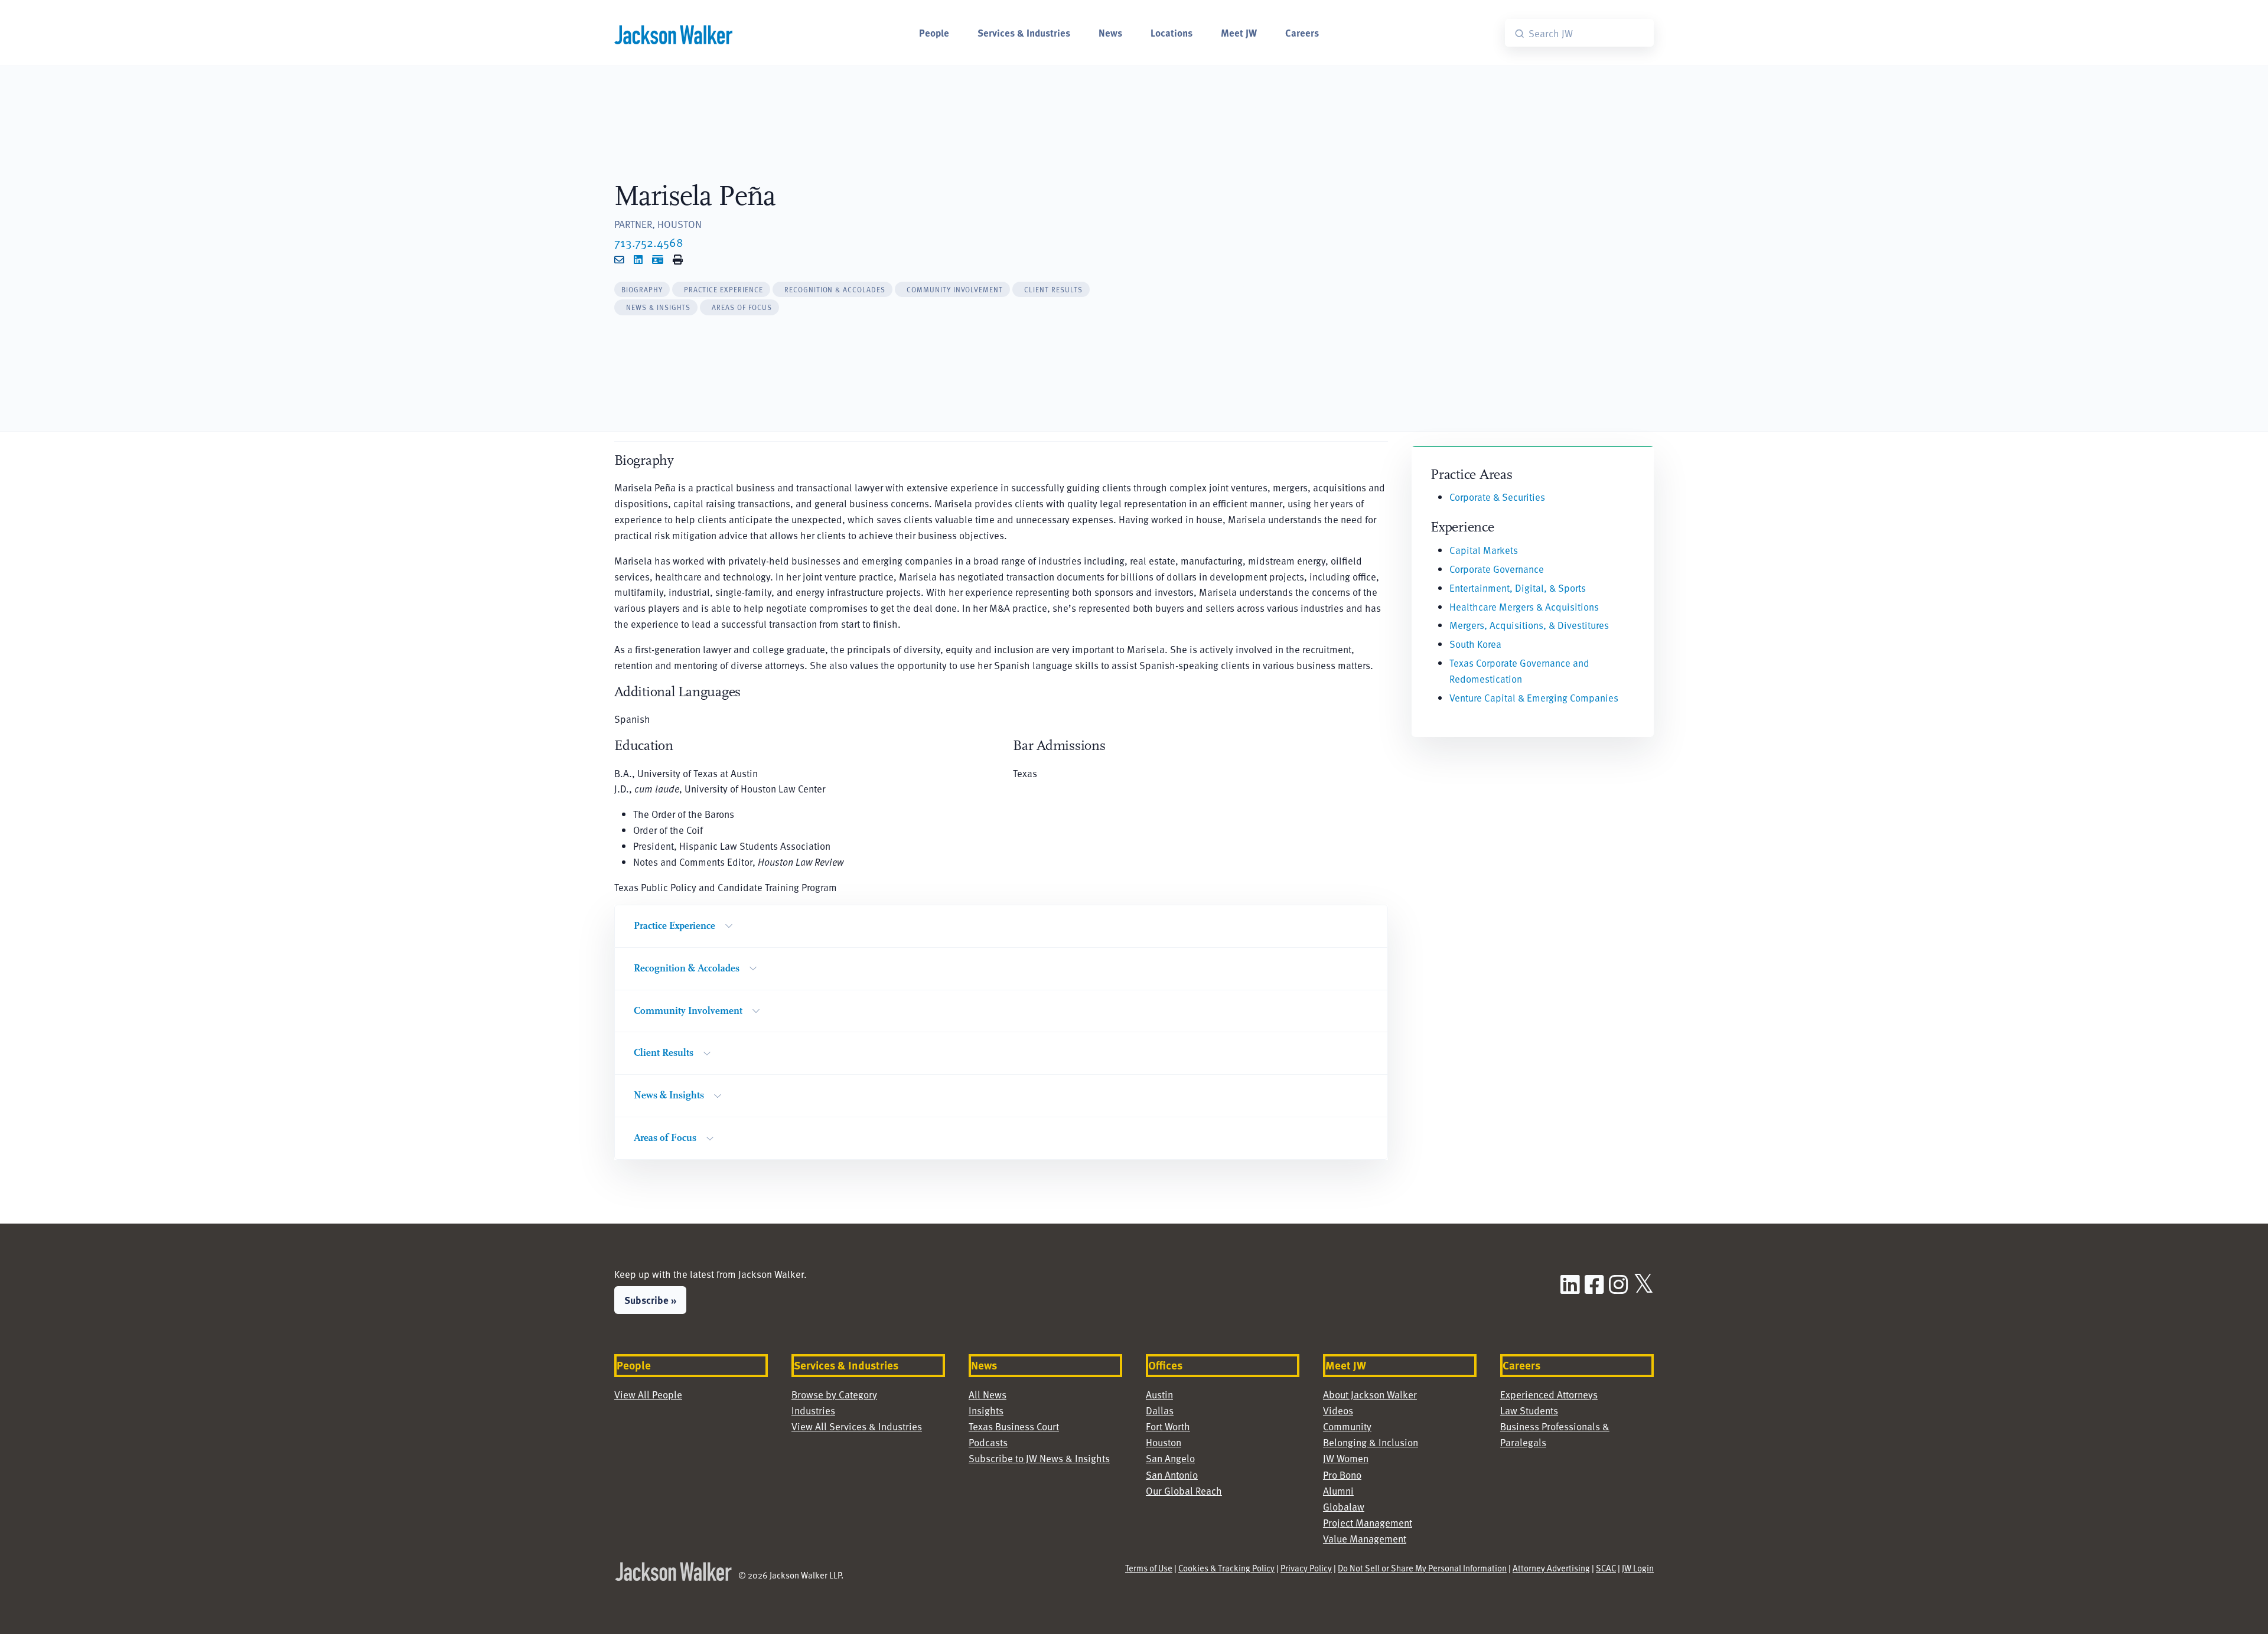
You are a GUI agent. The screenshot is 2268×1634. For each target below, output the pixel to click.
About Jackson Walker (1370, 1394)
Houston (1164, 1442)
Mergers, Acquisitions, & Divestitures (1529, 625)
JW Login (1638, 1568)
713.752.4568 (649, 242)
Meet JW (1239, 32)
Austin (1159, 1394)
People (934, 32)
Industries (813, 1410)
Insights (986, 1410)
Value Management (1365, 1538)
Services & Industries (1024, 32)
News (1110, 32)
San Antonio (1172, 1475)
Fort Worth (1168, 1426)
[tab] (642, 290)
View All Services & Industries (857, 1426)
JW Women (1346, 1458)
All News (988, 1394)
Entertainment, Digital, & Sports (1518, 588)
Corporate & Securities (1497, 497)
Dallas (1160, 1410)
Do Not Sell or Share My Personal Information (1422, 1568)
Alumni (1338, 1491)
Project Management (1368, 1522)
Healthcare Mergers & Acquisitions (1524, 606)
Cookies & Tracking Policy (1226, 1568)
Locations (1172, 32)
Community (1347, 1426)
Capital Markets (1484, 550)
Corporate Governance (1497, 569)
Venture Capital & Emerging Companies (1534, 697)
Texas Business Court (1014, 1426)
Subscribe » (650, 1300)
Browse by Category (834, 1394)
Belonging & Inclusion (1371, 1442)
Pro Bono (1342, 1475)
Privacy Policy (1306, 1568)
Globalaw (1344, 1506)
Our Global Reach (1184, 1491)
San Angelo (1170, 1458)
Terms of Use (1149, 1568)
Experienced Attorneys (1549, 1394)
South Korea (1475, 644)
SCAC (1606, 1568)
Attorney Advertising (1551, 1568)
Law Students (1529, 1410)
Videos (1338, 1410)
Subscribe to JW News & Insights (1039, 1458)
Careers (1302, 32)
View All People (648, 1394)
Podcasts (988, 1442)
